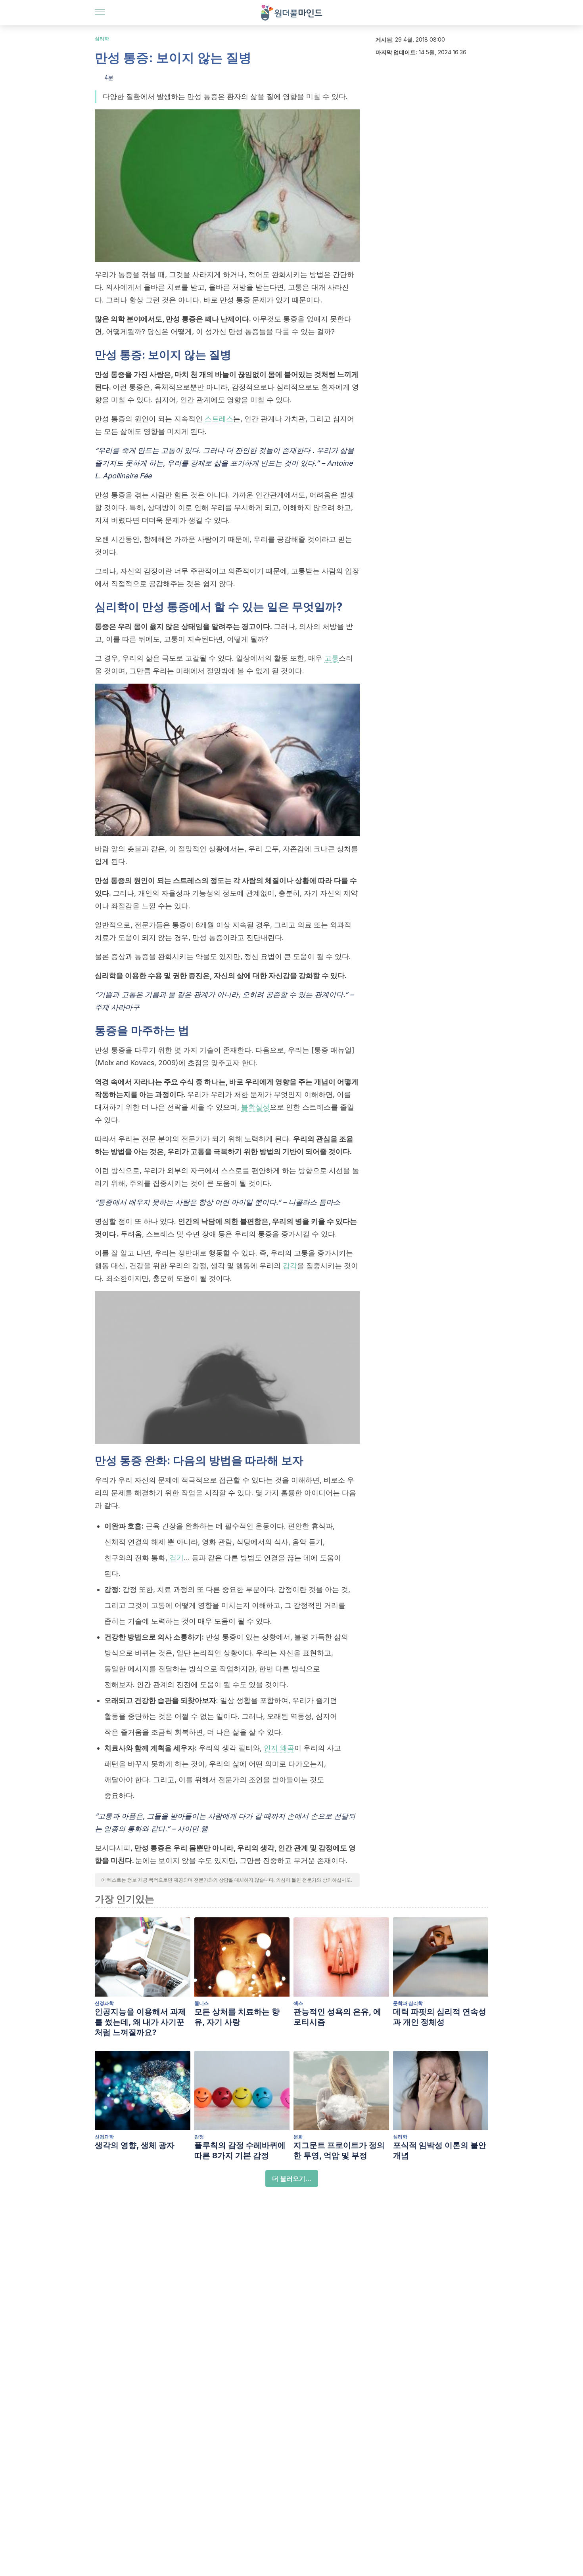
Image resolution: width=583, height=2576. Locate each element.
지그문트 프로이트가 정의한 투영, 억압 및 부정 (339, 2150)
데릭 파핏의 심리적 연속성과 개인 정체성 (440, 2017)
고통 (332, 658)
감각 (290, 1266)
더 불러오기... (292, 2179)
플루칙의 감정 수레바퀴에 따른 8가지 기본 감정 (240, 2150)
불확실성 (255, 1107)
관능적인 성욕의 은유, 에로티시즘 (337, 2017)
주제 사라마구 (117, 1007)
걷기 (176, 1558)
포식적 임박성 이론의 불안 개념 (440, 2150)
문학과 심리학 (408, 2003)
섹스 (298, 2003)
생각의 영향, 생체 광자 (135, 2145)
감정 (199, 2137)
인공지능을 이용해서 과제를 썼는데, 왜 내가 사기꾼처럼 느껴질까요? (140, 2022)
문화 (298, 2137)
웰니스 (201, 2003)
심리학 (102, 39)
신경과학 (104, 2003)
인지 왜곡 (279, 1748)
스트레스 (219, 419)
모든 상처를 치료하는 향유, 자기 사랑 (237, 2017)
